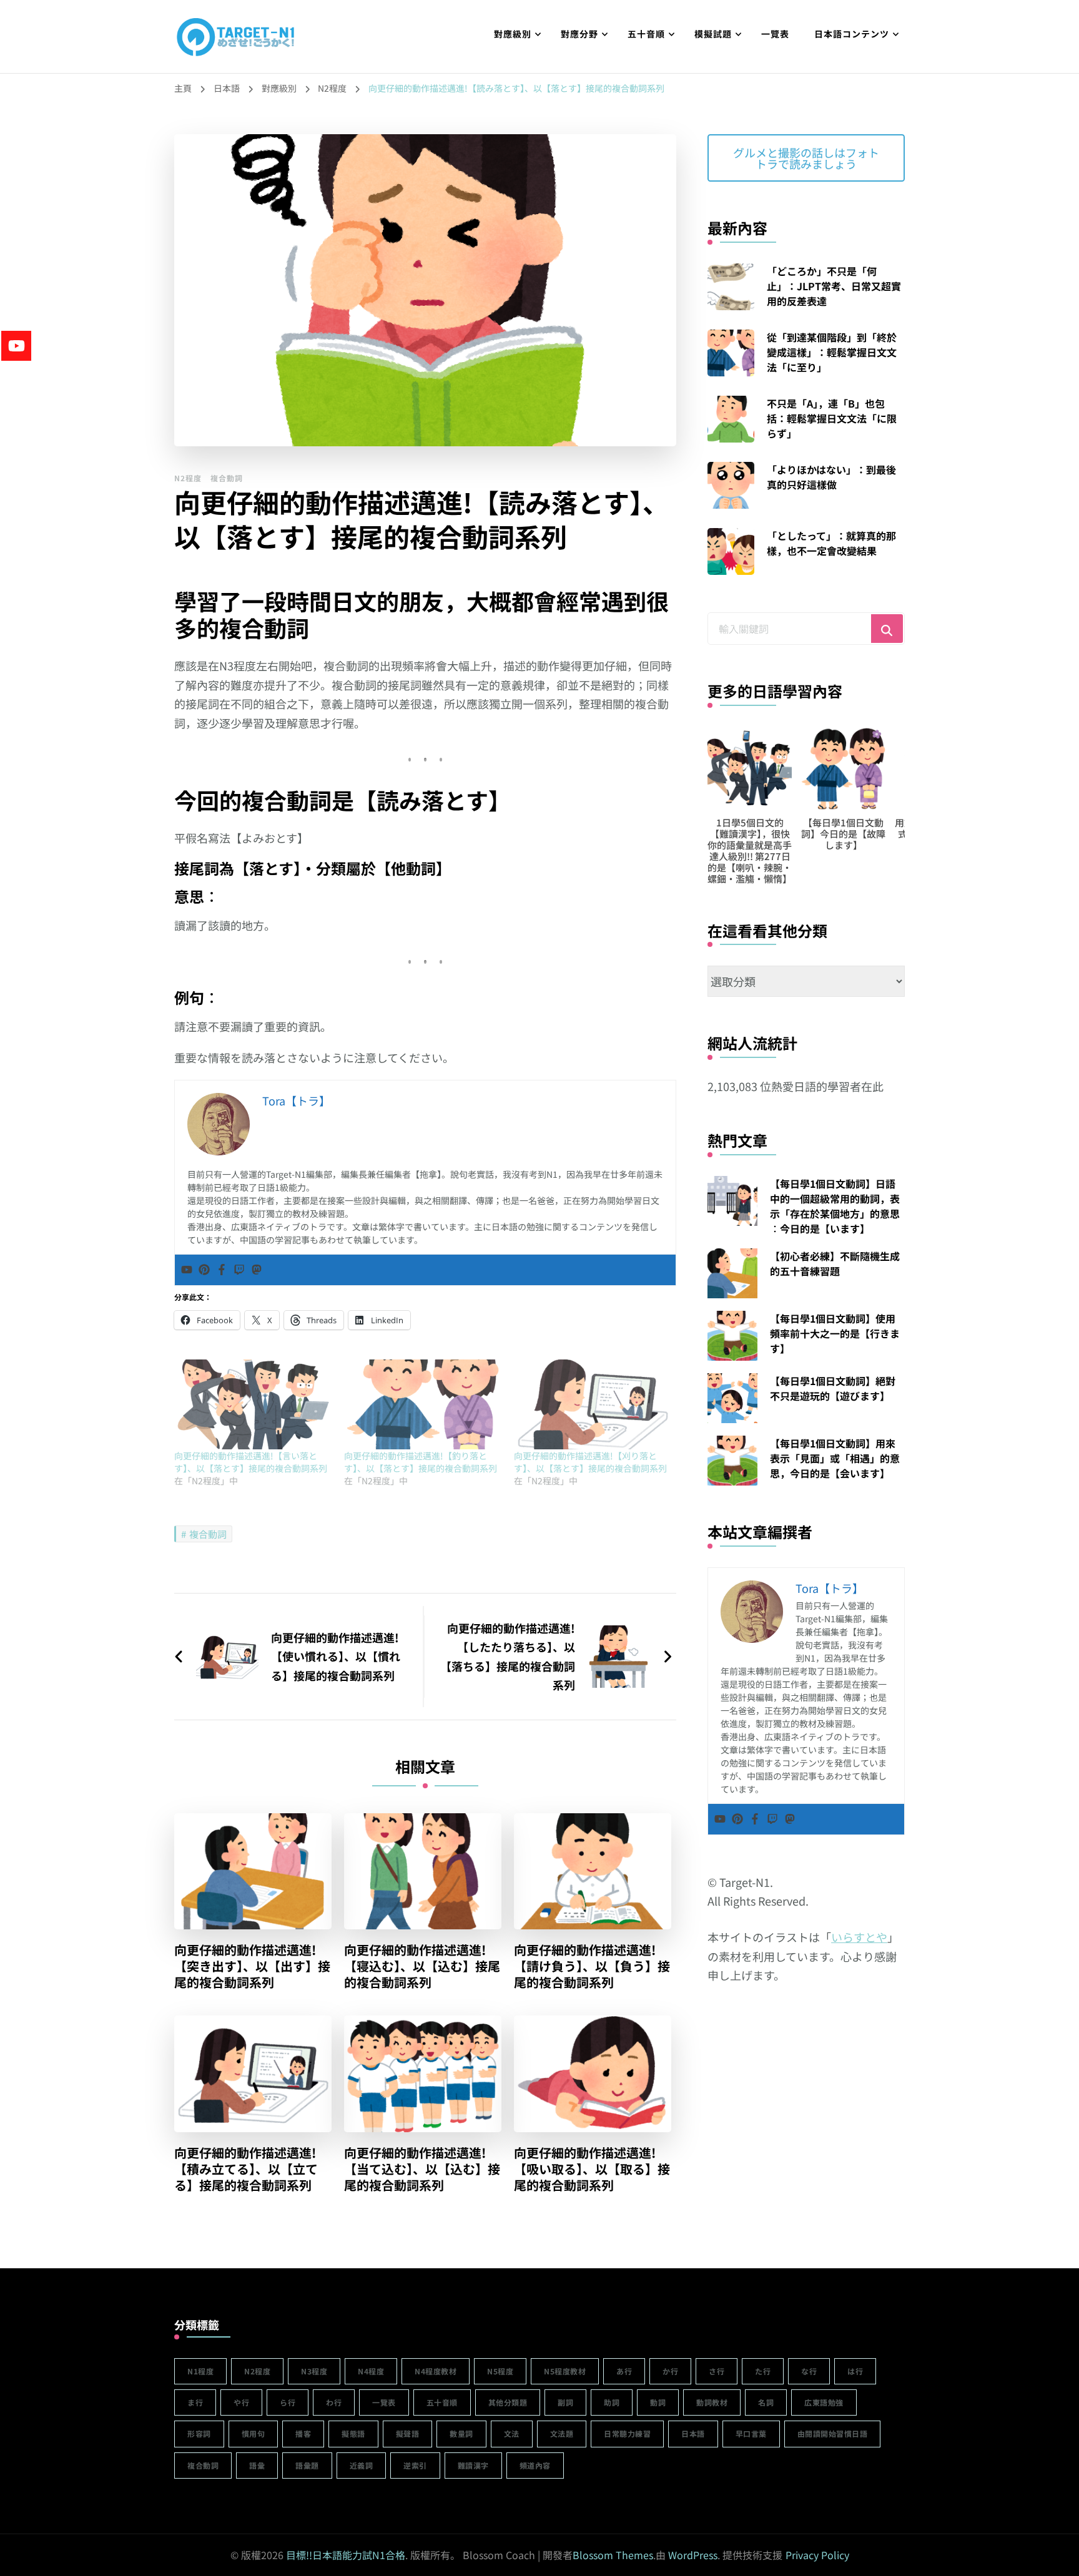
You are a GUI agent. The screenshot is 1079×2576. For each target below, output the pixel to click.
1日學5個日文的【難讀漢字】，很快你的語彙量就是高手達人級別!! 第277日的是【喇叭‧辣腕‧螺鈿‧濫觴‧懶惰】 (750, 850)
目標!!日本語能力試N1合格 (346, 2555)
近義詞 (362, 2465)
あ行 (624, 2371)
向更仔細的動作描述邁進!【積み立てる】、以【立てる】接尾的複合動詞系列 (246, 2169)
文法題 (562, 2433)
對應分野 (579, 34)
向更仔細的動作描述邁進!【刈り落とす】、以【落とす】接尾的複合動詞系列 (590, 1462)
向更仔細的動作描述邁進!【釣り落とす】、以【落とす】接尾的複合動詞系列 (421, 1462)
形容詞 (199, 2433)
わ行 (334, 2402)
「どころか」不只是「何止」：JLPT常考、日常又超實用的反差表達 (834, 286)
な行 (809, 2371)
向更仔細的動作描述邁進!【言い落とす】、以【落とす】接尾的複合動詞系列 (251, 1462)
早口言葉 (751, 2433)
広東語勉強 (824, 2402)
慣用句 (254, 2433)
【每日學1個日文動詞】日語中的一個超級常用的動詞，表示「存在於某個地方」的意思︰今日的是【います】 (835, 1206)
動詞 (658, 2402)
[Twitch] (239, 1270)
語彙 (257, 2465)
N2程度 (188, 478)
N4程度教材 (436, 2371)
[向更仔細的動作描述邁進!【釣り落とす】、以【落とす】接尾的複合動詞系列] (423, 1404)
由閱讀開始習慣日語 (833, 2433)
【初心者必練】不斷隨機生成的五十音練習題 (835, 1263)
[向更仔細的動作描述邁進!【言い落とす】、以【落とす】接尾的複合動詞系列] (253, 1404)
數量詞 (461, 2433)
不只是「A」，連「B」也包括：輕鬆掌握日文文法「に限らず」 (832, 418)
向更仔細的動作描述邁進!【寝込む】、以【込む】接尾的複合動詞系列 (422, 1966)
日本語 (693, 2433)
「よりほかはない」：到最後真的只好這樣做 (831, 477)
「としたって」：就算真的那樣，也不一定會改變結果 (831, 543)
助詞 (612, 2402)
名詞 (766, 2402)
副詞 (565, 2402)
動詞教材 (712, 2402)
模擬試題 (713, 34)
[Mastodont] (257, 1270)
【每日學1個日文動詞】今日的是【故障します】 (843, 834)
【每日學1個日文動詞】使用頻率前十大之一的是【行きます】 (835, 1333)
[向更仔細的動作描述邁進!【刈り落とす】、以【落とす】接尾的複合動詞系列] (593, 1404)
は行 (855, 2371)
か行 (670, 2371)
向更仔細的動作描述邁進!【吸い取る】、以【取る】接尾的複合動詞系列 (592, 2169)
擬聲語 (408, 2433)
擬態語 (353, 2433)
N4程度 (371, 2371)
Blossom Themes (613, 2555)
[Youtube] (187, 1270)
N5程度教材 (565, 2371)
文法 (512, 2433)
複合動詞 (227, 478)
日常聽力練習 (627, 2433)
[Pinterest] (204, 1270)
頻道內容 (535, 2465)
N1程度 (200, 2371)
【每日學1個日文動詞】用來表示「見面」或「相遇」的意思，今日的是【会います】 (835, 1458)
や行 (241, 2402)
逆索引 (415, 2465)
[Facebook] (222, 1270)
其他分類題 (508, 2402)
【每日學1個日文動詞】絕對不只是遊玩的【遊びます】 (833, 1388)
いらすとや (859, 1937)
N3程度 (314, 2371)
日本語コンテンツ (852, 34)
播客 (303, 2433)
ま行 (195, 2402)
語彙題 (307, 2465)
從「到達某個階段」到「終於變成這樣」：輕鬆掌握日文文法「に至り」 (832, 352)
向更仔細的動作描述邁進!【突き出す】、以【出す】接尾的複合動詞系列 (252, 1966)
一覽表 (775, 34)
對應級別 (513, 34)
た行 (763, 2371)
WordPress (693, 2555)
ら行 (288, 2402)
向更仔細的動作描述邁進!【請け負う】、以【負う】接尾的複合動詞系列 (592, 1966)
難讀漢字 (473, 2465)
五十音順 (646, 34)
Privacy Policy (817, 2555)
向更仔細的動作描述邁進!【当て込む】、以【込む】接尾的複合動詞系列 (422, 2169)
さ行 (717, 2371)
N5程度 (500, 2371)
